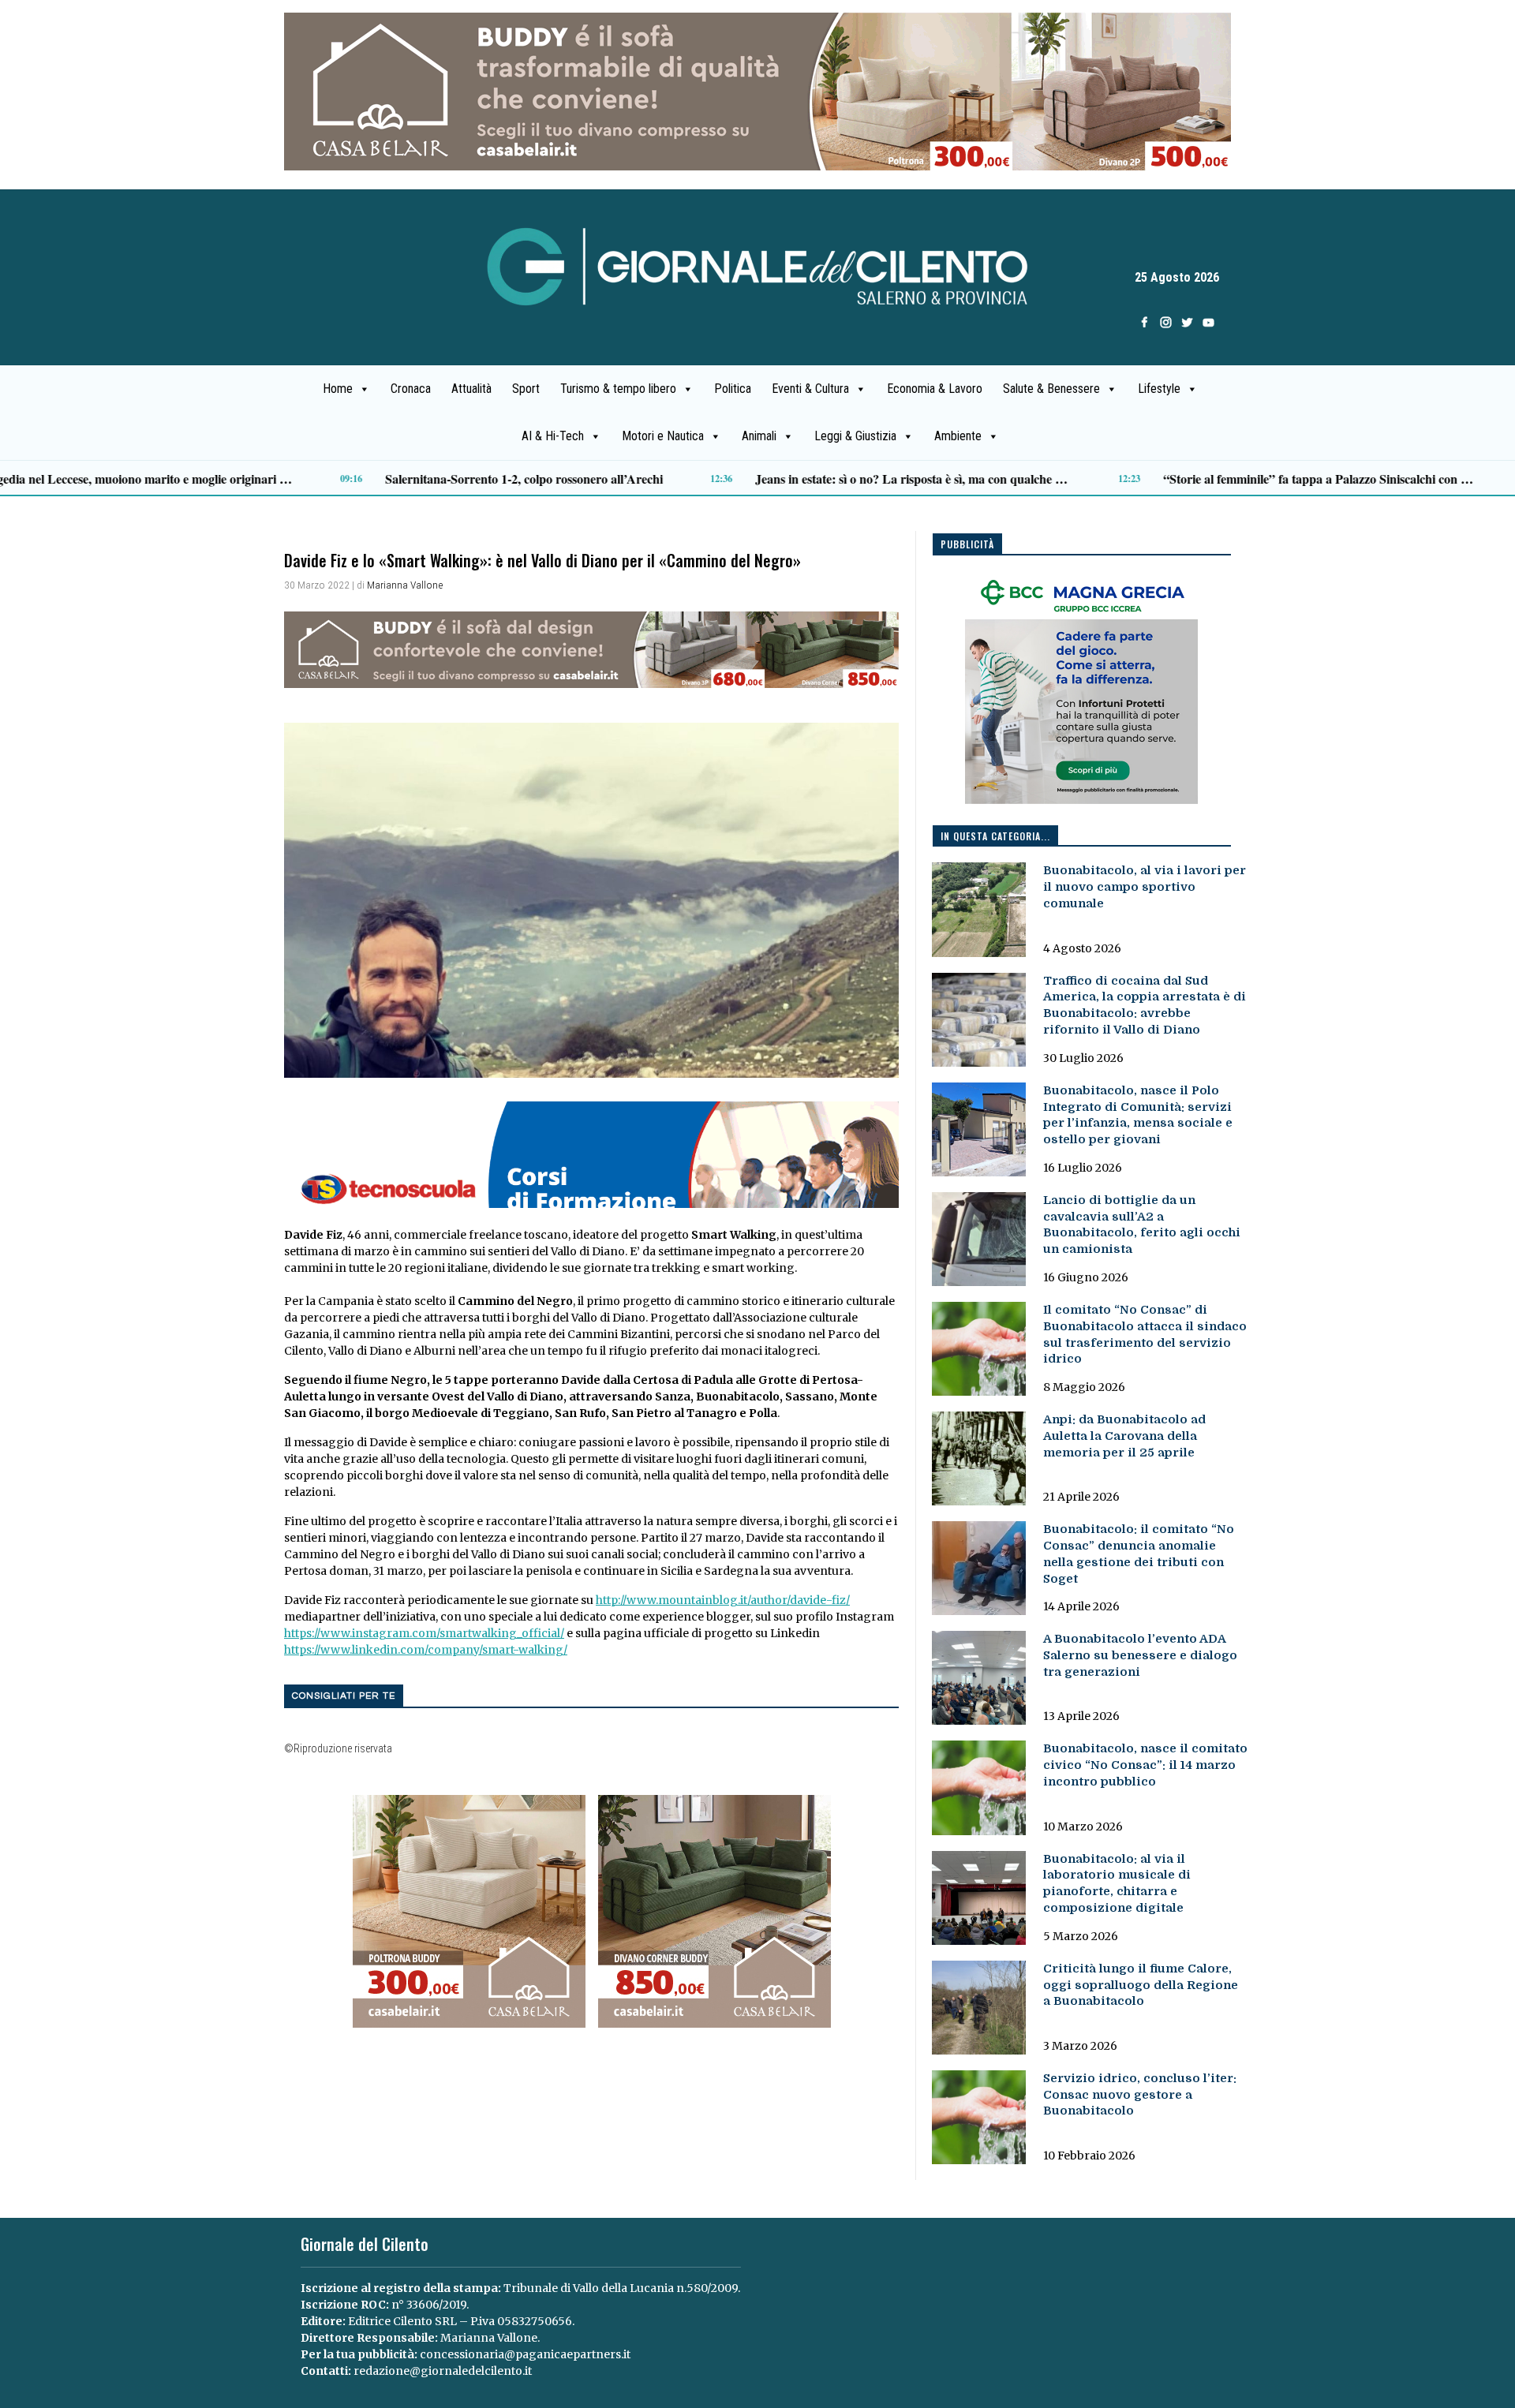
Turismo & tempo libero (618, 389)
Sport (526, 389)
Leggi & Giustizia (855, 436)
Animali (759, 436)
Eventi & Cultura (810, 389)
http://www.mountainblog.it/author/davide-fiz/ (723, 1600)
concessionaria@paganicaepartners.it (525, 2354)
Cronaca (411, 389)
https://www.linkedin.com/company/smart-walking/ (426, 1650)
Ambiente (958, 436)
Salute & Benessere (1051, 389)
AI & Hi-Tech (553, 436)
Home (338, 389)
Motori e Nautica (663, 436)
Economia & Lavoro (935, 389)
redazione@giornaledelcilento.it (443, 2371)
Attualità (471, 389)
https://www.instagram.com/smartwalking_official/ (424, 1633)
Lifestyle (1159, 389)
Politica (733, 389)
